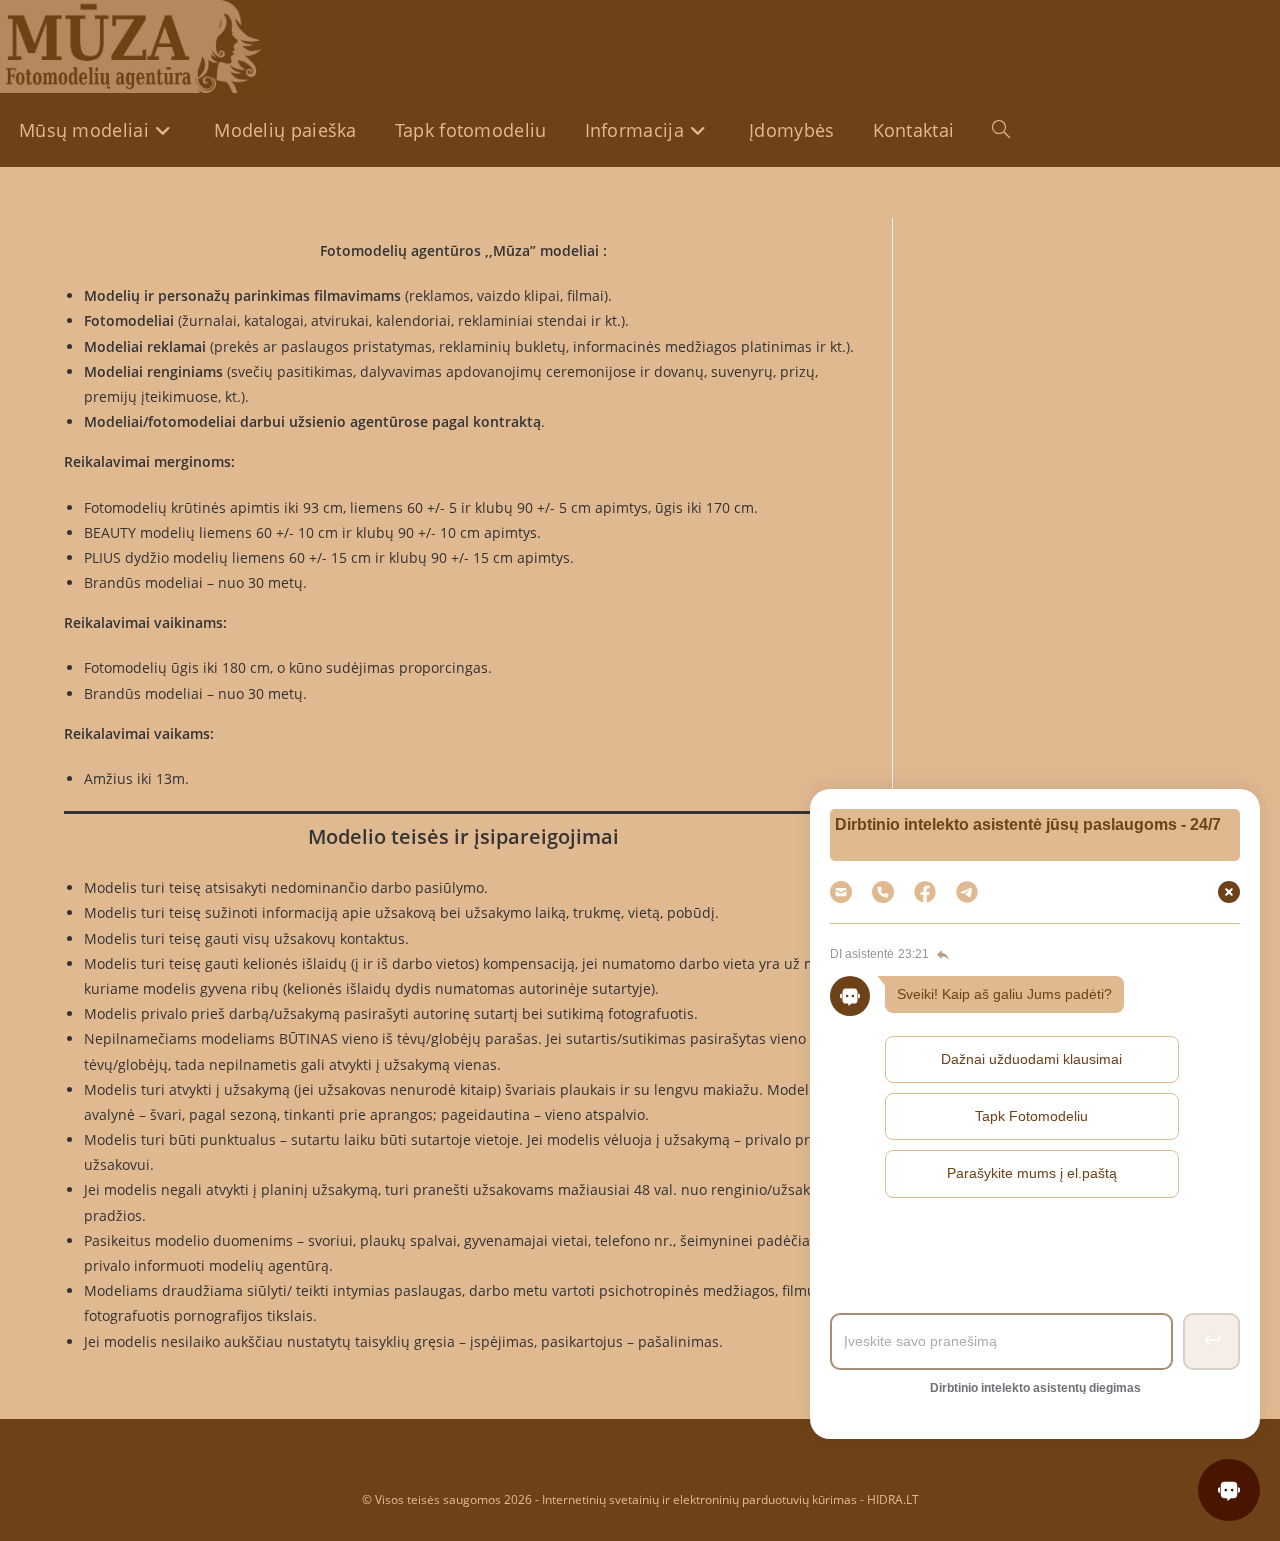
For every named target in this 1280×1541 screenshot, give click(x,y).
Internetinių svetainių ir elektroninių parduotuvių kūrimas (699, 1499)
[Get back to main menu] (941, 955)
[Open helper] (1229, 1490)
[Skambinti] (883, 892)
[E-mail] (841, 892)
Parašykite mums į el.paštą (1032, 1173)
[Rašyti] (967, 892)
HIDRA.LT (893, 1499)
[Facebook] (925, 892)
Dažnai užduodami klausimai (1031, 1059)
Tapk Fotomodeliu (1031, 1116)
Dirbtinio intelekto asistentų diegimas (1035, 1388)
